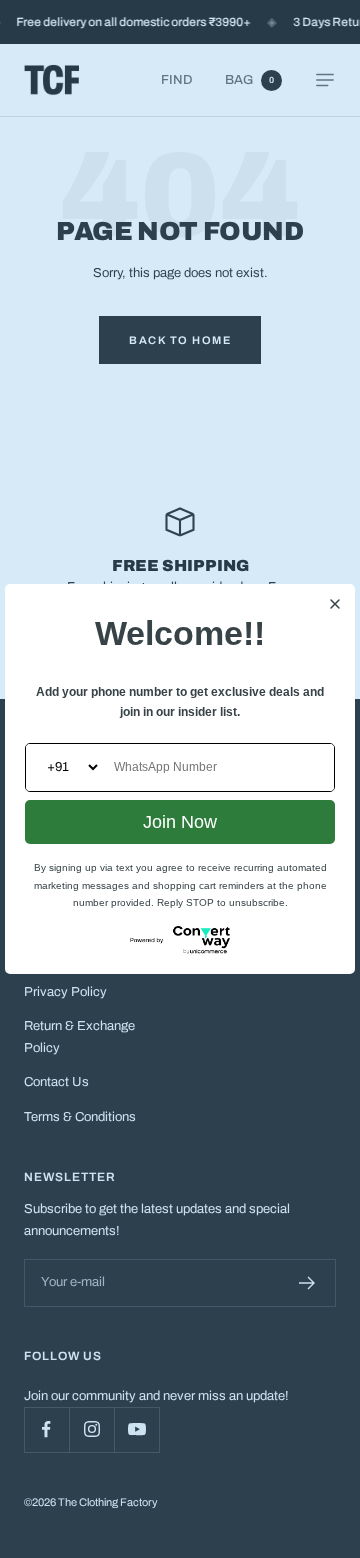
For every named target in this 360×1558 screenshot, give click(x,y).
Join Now (180, 822)
